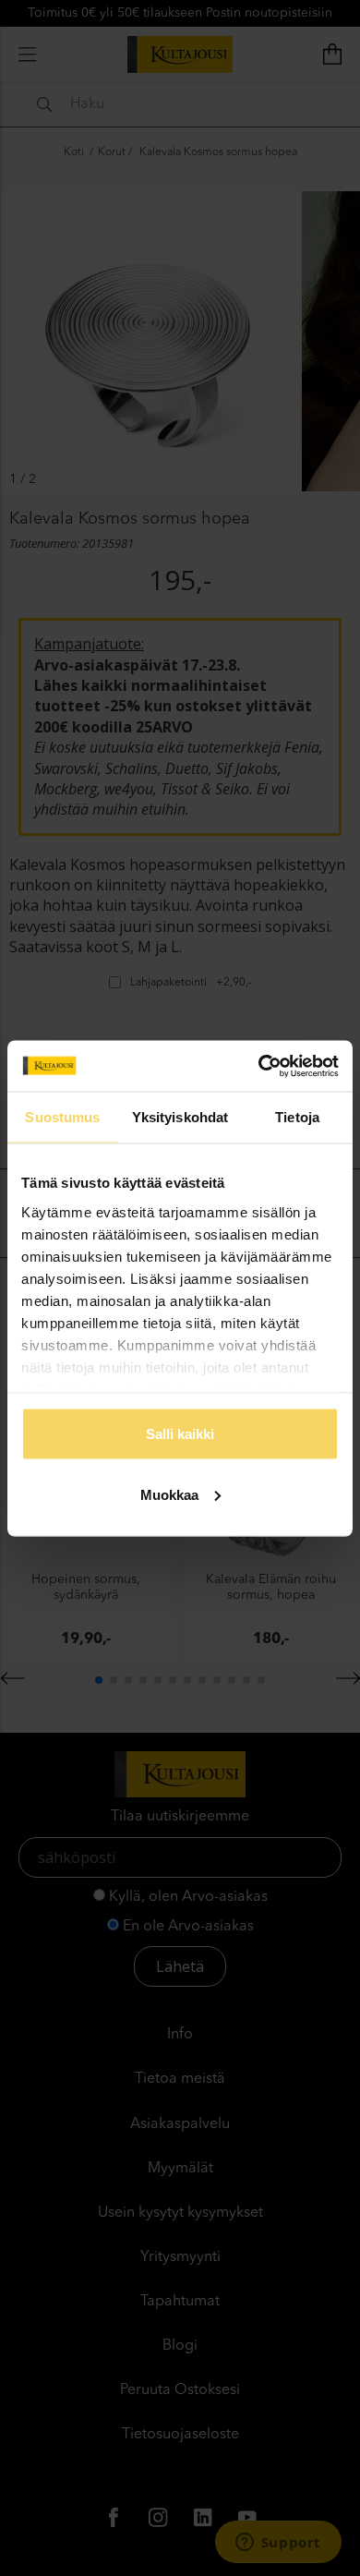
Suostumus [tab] (62, 1117)
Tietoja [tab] (297, 1117)
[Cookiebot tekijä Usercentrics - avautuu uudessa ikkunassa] (259, 1066)
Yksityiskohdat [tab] (180, 1117)
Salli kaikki (180, 1434)
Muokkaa (169, 1494)
